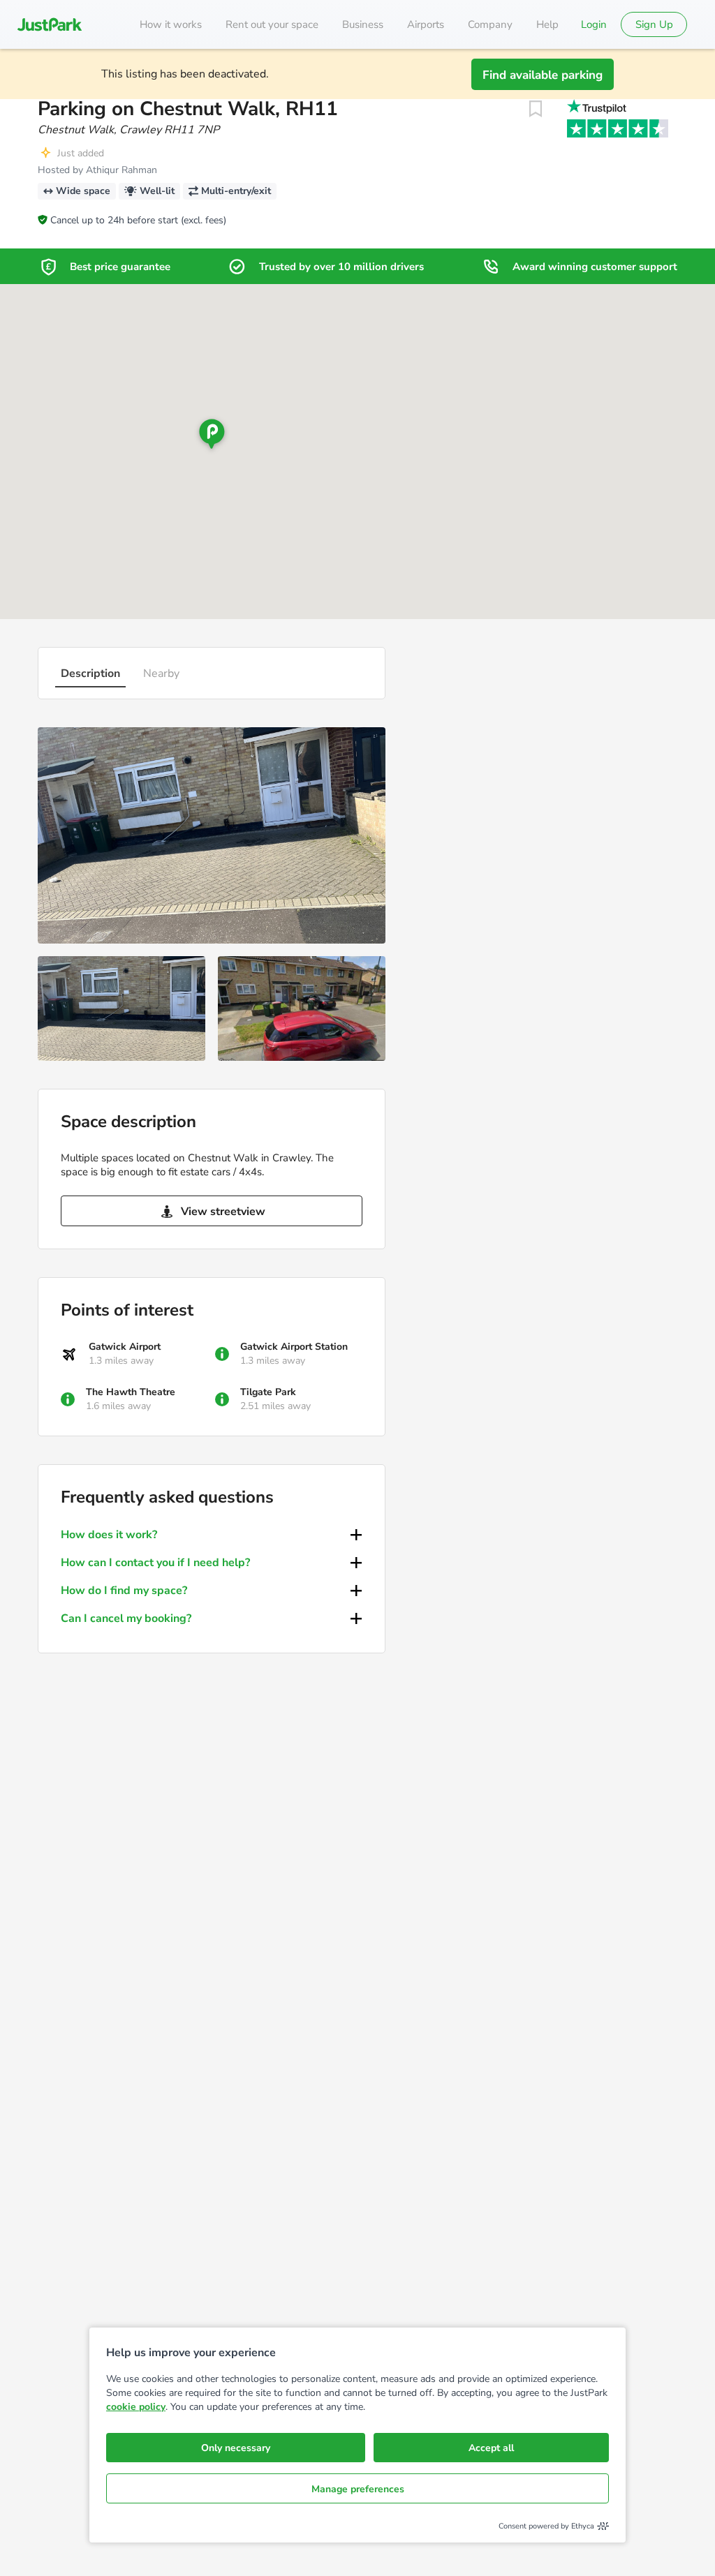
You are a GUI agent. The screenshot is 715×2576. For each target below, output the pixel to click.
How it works (171, 24)
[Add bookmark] (536, 109)
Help (547, 24)
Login (594, 24)
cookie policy (136, 2407)
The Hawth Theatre (131, 1392)
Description (90, 673)
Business (363, 24)
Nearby (161, 673)
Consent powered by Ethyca (546, 2526)
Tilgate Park (268, 1392)
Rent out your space (272, 24)
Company (490, 24)
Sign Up (654, 24)
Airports (426, 24)
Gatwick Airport (125, 1347)
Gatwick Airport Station (294, 1347)
